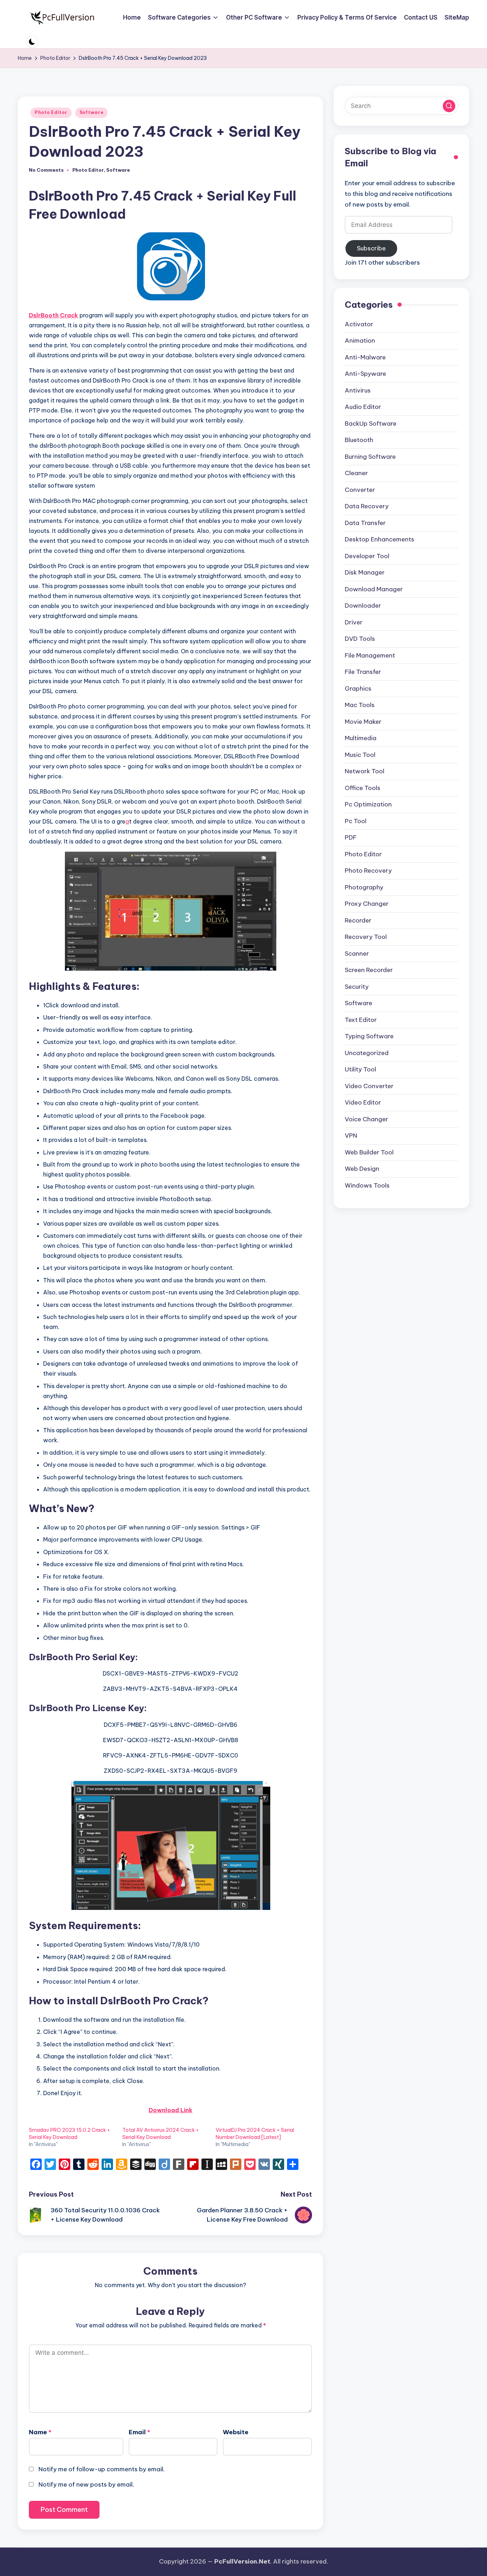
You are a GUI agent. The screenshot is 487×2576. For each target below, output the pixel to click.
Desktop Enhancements (380, 540)
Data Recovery (367, 507)
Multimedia (361, 738)
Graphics (358, 689)
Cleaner (356, 473)
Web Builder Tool (369, 1152)
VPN (351, 1136)
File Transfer (363, 672)
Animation (360, 341)
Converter (360, 490)
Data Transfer (365, 523)
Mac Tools (360, 705)
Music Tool (360, 755)
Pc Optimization (368, 805)
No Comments (46, 170)
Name (40, 2432)
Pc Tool (356, 821)
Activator (359, 324)
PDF (351, 838)
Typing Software (369, 1037)
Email (139, 2432)
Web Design (362, 1169)
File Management (370, 655)
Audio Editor (363, 407)
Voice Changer (366, 1119)
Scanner (357, 954)
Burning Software (370, 457)
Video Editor (363, 1103)
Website (236, 2432)
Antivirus (358, 390)
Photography (364, 887)
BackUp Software (371, 424)
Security (357, 987)
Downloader (363, 606)
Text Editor (361, 1020)
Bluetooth (359, 440)
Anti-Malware (365, 357)
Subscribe (371, 248)
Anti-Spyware (365, 374)
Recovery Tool (366, 937)
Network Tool (365, 772)
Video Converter (369, 1086)
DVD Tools (360, 639)
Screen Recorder (369, 970)
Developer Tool (367, 556)
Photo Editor (51, 112)
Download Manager (374, 589)
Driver (354, 622)
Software (92, 112)
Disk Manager (365, 573)
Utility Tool (360, 1070)
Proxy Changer (367, 904)
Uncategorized (367, 1053)
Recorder (358, 920)
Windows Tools (367, 1185)
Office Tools (363, 788)
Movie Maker (363, 722)
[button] (449, 106)
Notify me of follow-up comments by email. (102, 2469)
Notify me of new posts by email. (86, 2484)
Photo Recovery (368, 871)
